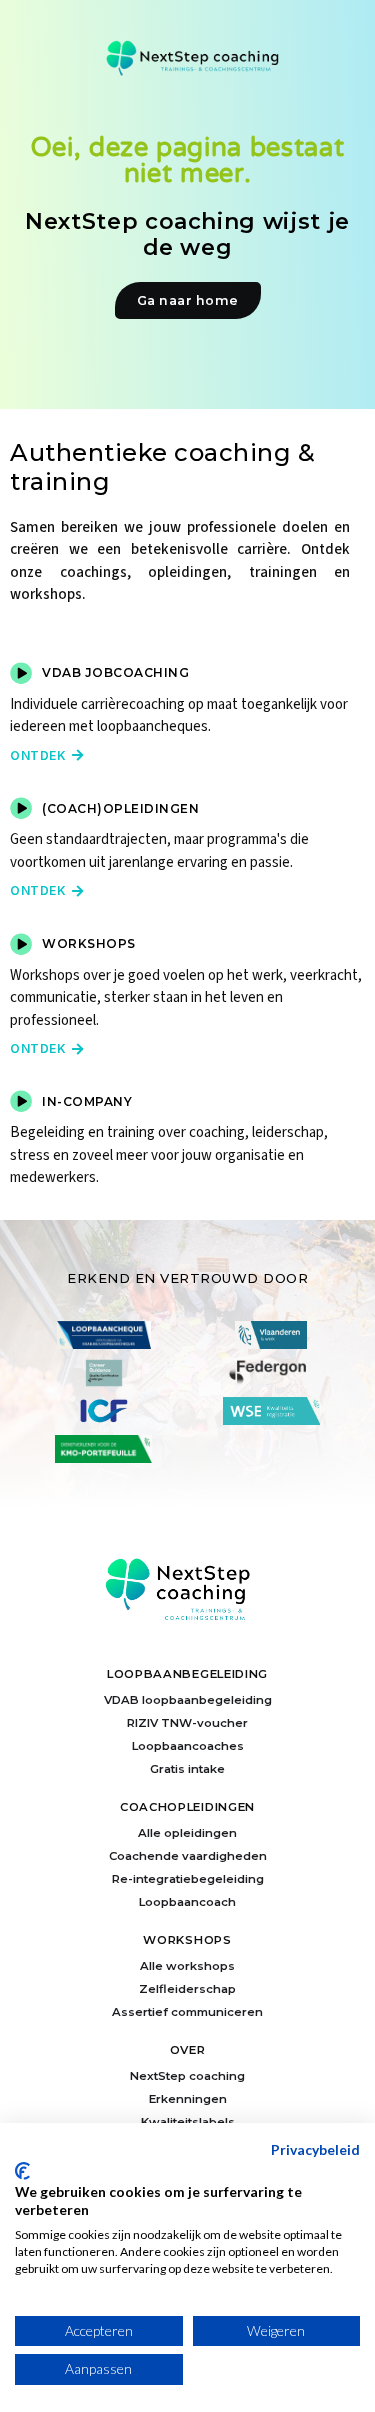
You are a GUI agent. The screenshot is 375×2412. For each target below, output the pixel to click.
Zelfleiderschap (187, 1989)
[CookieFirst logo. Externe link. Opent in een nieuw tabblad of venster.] (22, 2171)
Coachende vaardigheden (188, 1856)
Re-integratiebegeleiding (188, 1879)
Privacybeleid (315, 2149)
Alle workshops (187, 1966)
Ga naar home (188, 300)
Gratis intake (187, 1769)
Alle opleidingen (187, 1833)
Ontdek (47, 756)
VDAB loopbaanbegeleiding (188, 1700)
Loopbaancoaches (188, 1746)
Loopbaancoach (187, 1902)
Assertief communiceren (187, 2012)
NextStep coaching (187, 2076)
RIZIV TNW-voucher (187, 1723)
